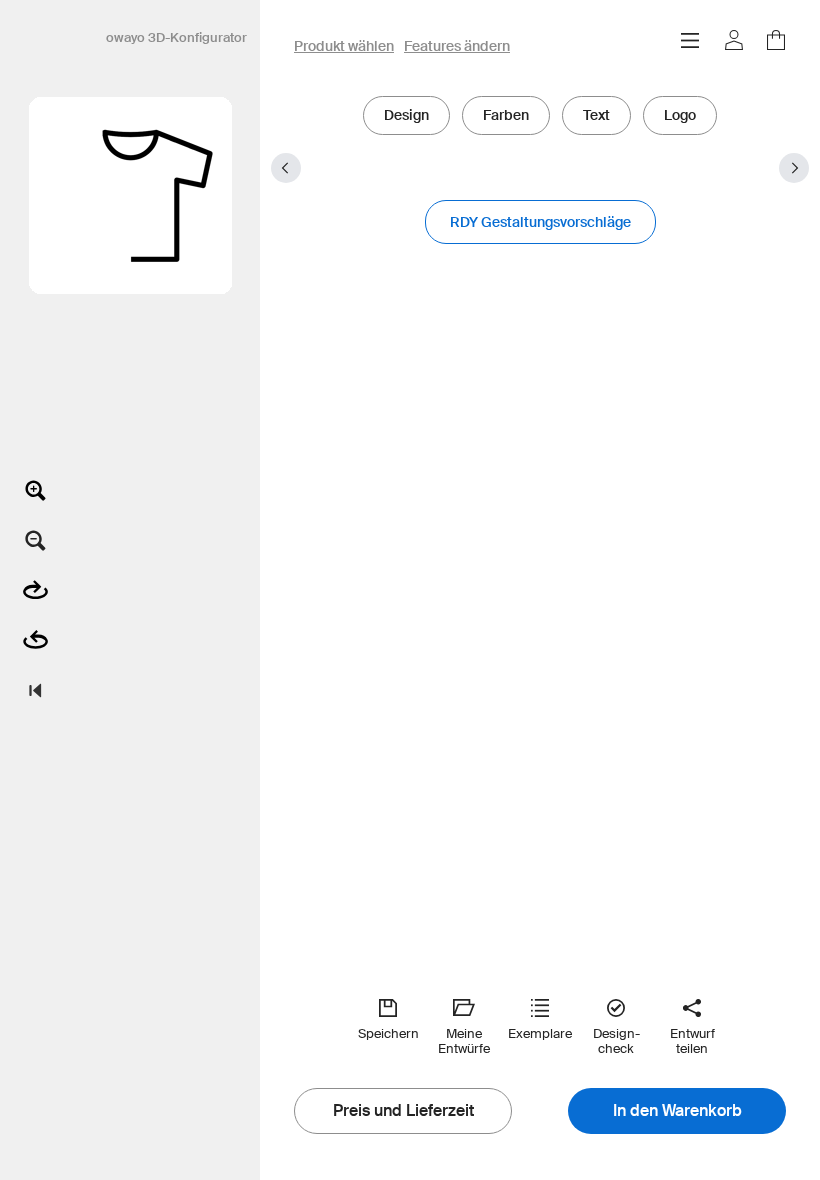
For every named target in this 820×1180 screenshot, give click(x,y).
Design (406, 115)
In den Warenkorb (677, 1111)
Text (596, 115)
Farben (506, 115)
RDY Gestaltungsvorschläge (540, 222)
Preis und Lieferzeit (403, 1111)
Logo (680, 115)
